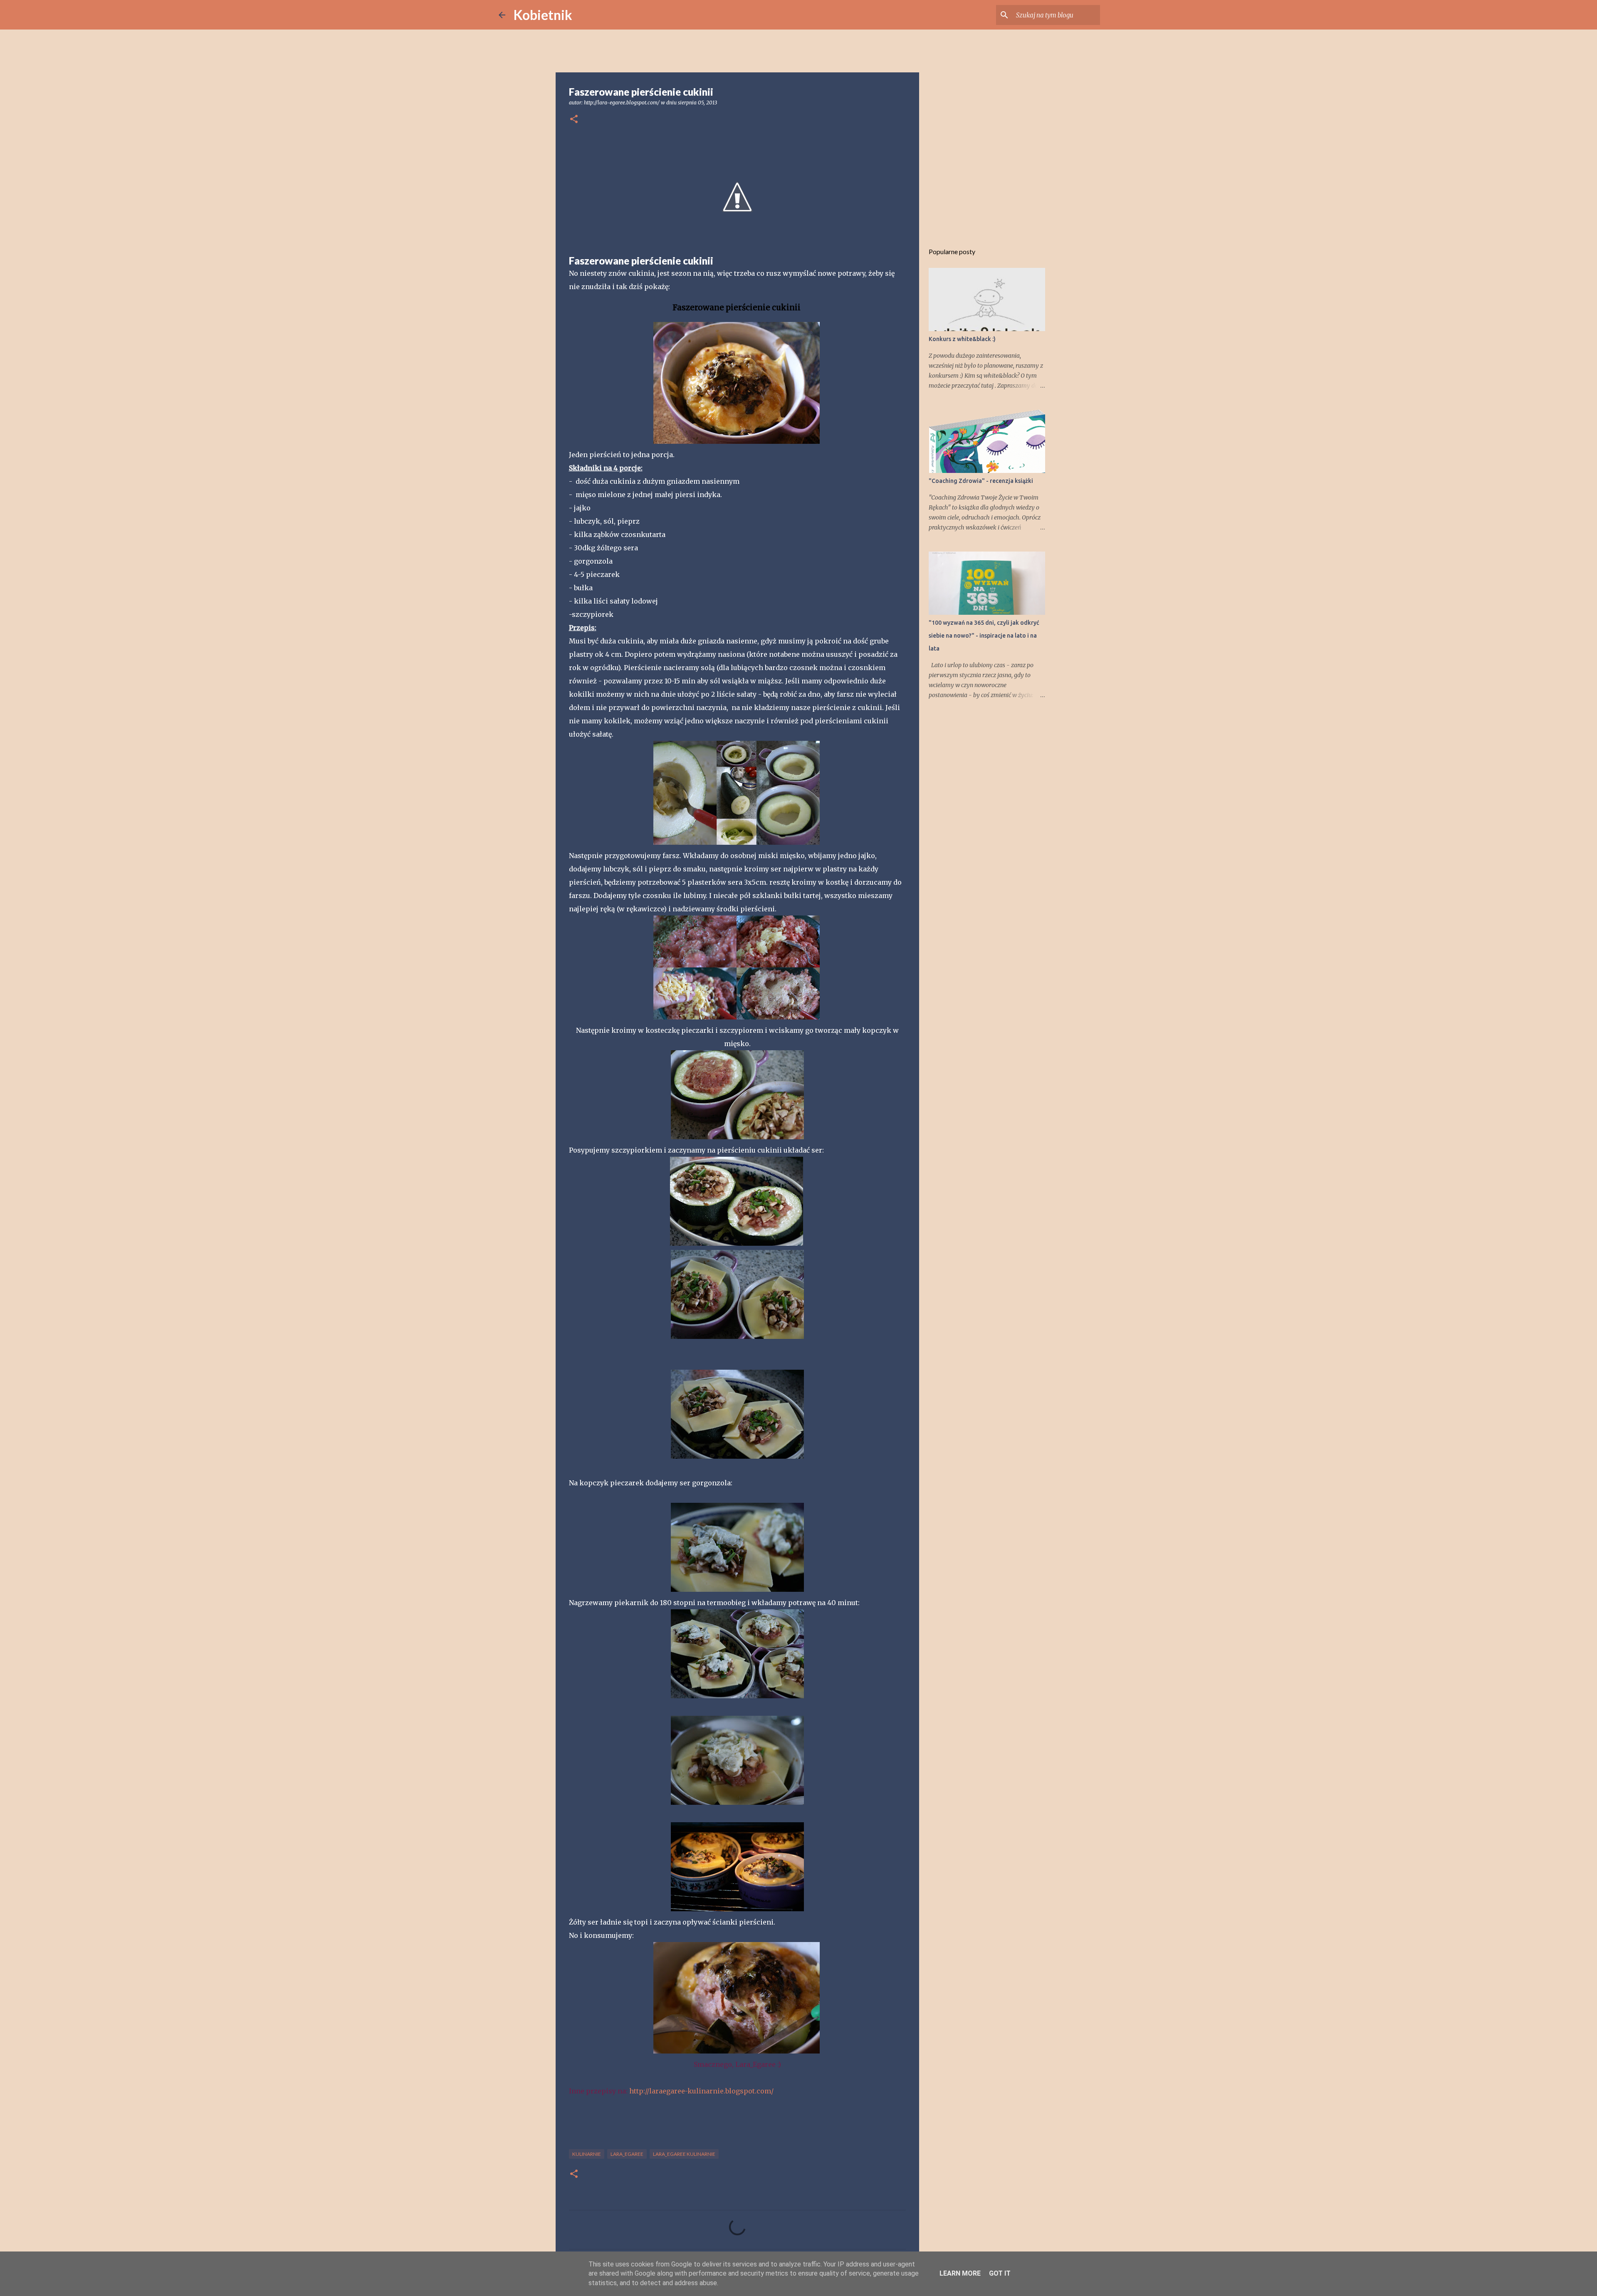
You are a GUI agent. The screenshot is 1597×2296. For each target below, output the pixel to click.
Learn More (960, 2273)
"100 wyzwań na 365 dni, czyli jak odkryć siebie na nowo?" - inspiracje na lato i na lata (984, 636)
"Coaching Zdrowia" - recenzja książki (981, 481)
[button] (574, 120)
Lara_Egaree (627, 2154)
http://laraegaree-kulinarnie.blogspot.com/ (701, 2091)
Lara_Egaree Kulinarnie (684, 2154)
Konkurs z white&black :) (962, 339)
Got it (1000, 2273)
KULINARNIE (587, 2154)
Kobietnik (543, 15)
